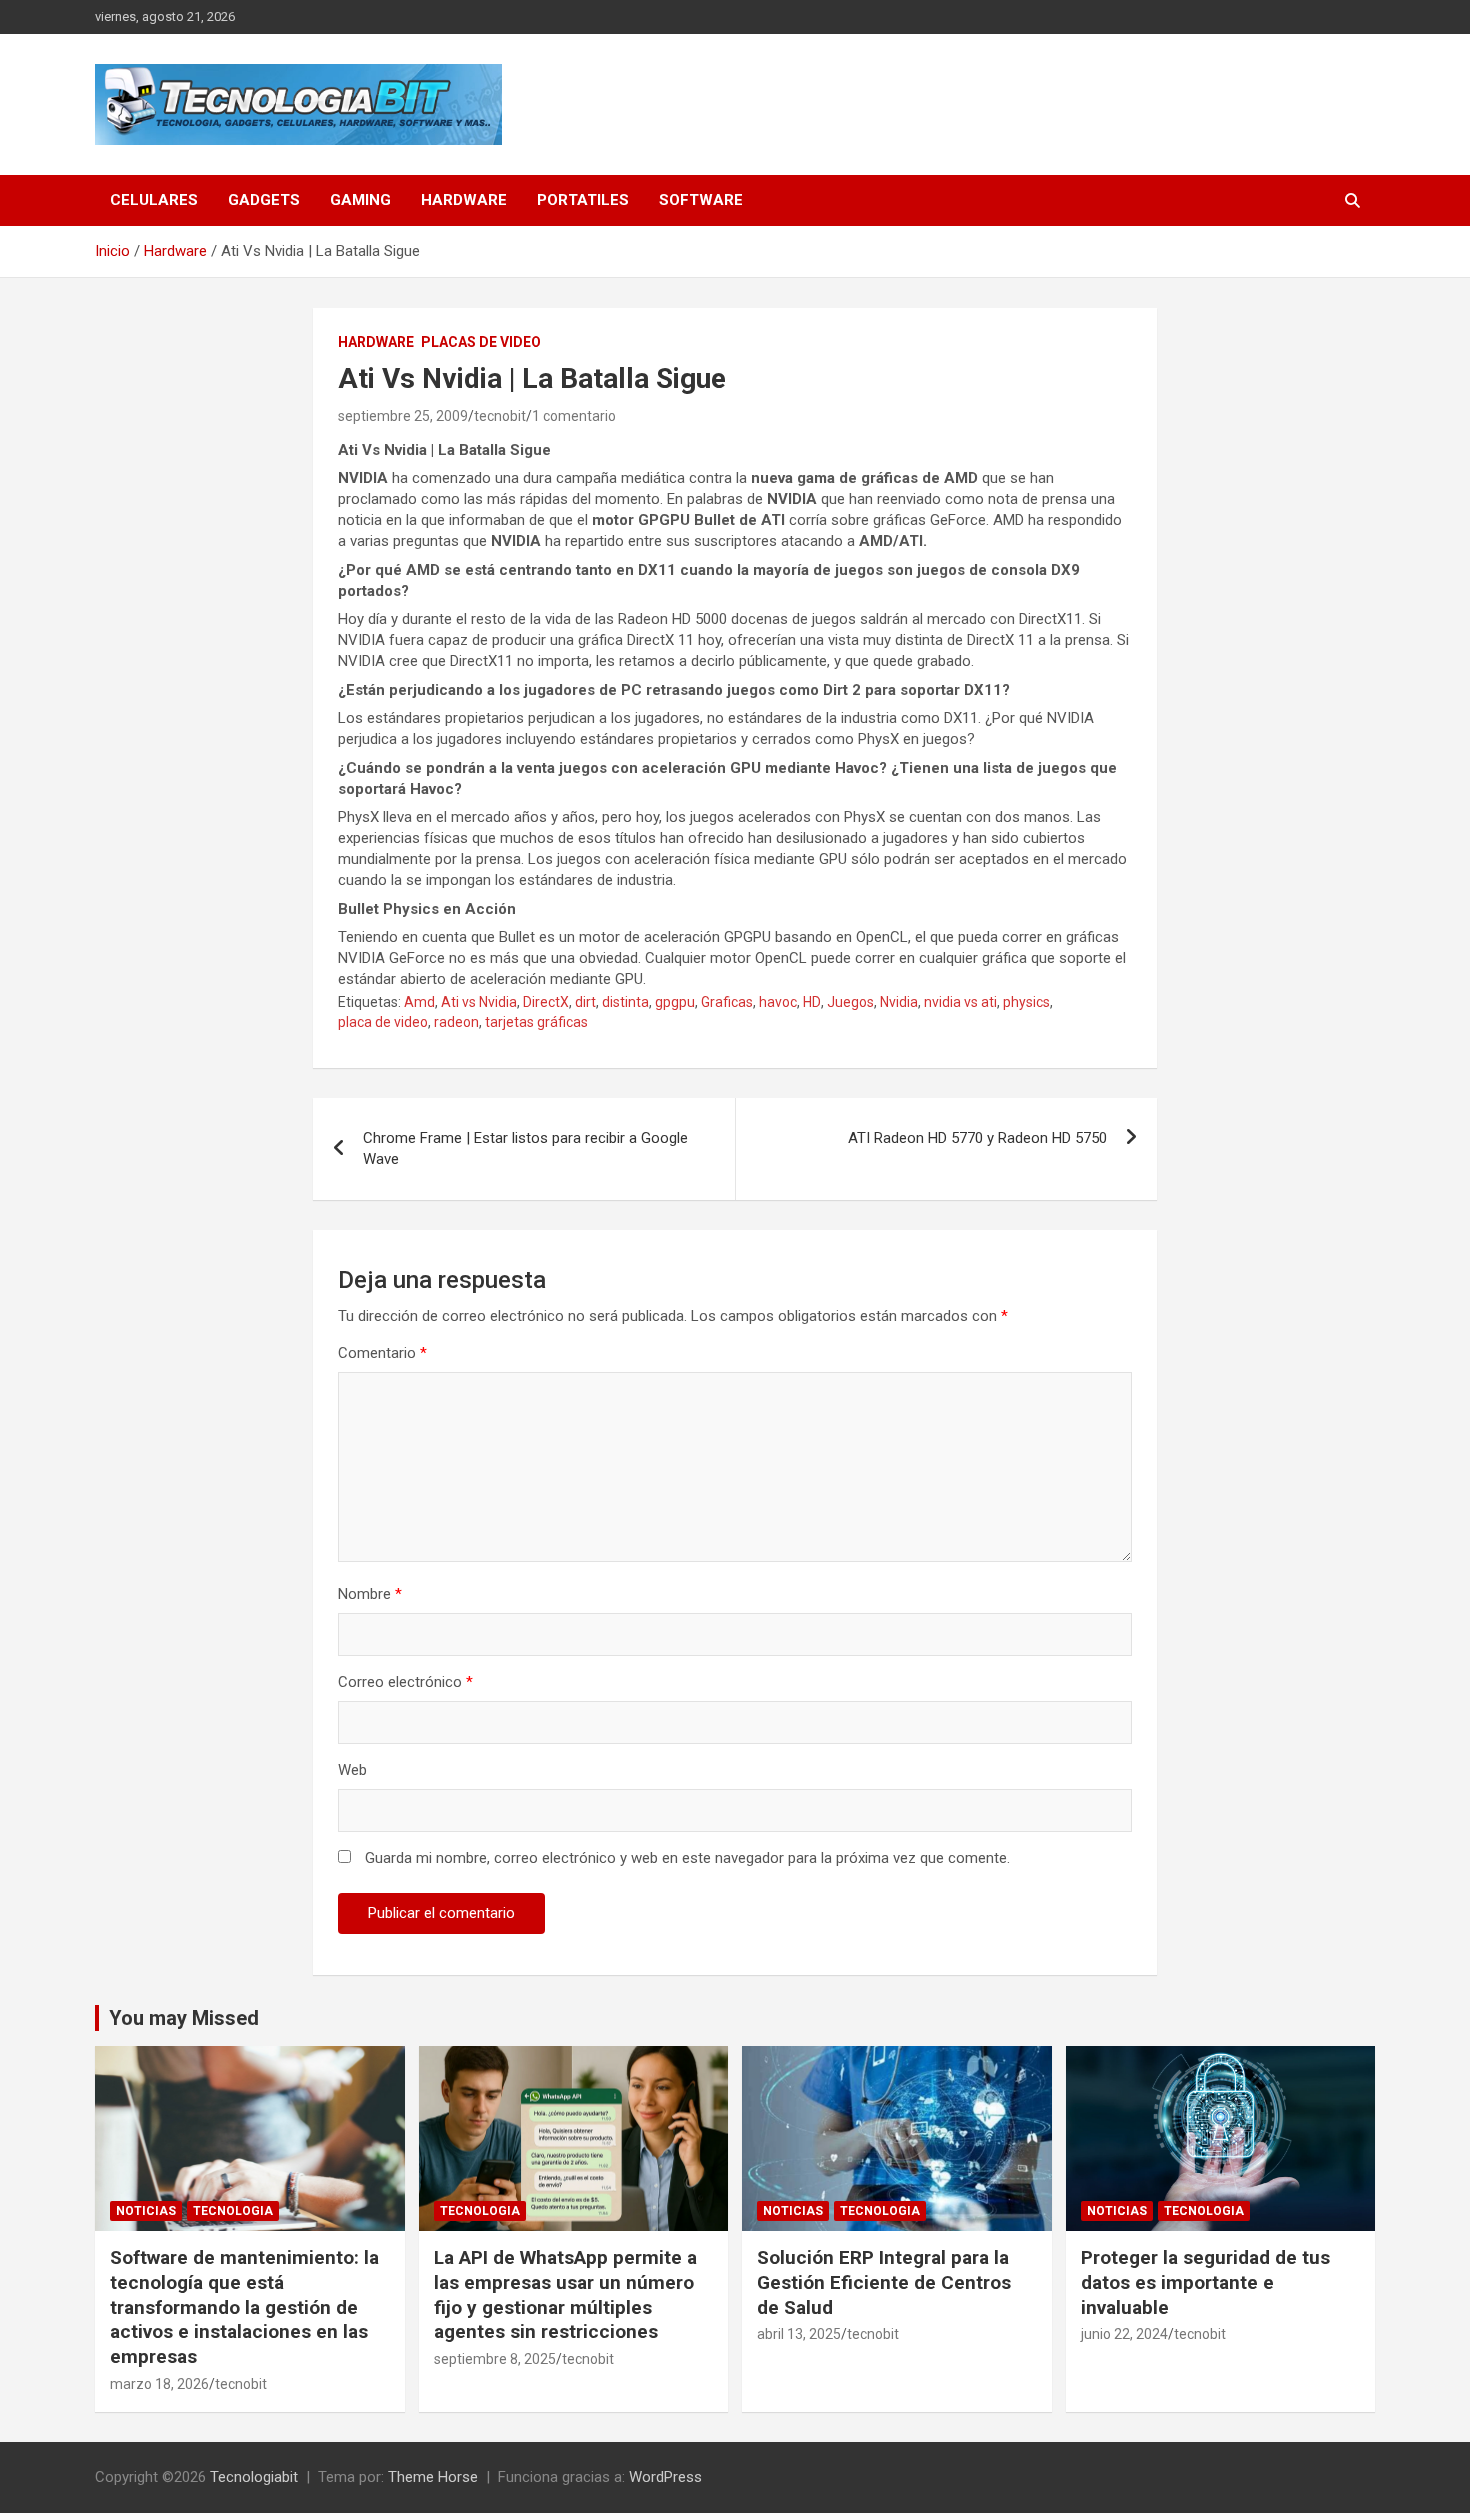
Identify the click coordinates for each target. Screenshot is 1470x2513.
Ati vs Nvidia (479, 1002)
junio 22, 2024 (1124, 2334)
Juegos (850, 1002)
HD (812, 1002)
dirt (585, 1002)
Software (701, 200)
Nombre (370, 1594)
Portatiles (583, 200)
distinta (625, 1002)
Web (352, 1770)
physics (1026, 1002)
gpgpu (675, 1002)
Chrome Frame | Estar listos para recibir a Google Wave (525, 1148)
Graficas (727, 1002)
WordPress (665, 2477)
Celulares (154, 200)
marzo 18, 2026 (159, 2384)
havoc (778, 1002)
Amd (419, 1002)
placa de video (383, 1022)
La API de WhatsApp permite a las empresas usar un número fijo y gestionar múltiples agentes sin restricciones (565, 2294)
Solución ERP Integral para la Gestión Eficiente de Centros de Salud (884, 2282)
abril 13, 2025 (799, 2334)
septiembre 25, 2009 (403, 416)
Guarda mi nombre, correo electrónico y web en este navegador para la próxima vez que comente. (687, 1858)
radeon (456, 1022)
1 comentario (574, 416)
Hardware (464, 200)
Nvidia (899, 1002)
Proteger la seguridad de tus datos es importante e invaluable (1205, 2282)
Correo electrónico (405, 1682)
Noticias (146, 2211)
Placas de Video (481, 342)
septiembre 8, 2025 (495, 2359)
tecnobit (500, 416)
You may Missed (184, 2018)
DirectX (546, 1002)
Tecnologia (233, 2211)
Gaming (360, 200)
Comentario (382, 1353)
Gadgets (264, 200)
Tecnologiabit (254, 2477)
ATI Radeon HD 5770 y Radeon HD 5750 (977, 1138)
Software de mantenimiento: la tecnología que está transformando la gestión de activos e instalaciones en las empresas (244, 2307)
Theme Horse (433, 2477)
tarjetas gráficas (536, 1022)
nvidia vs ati (960, 1002)
